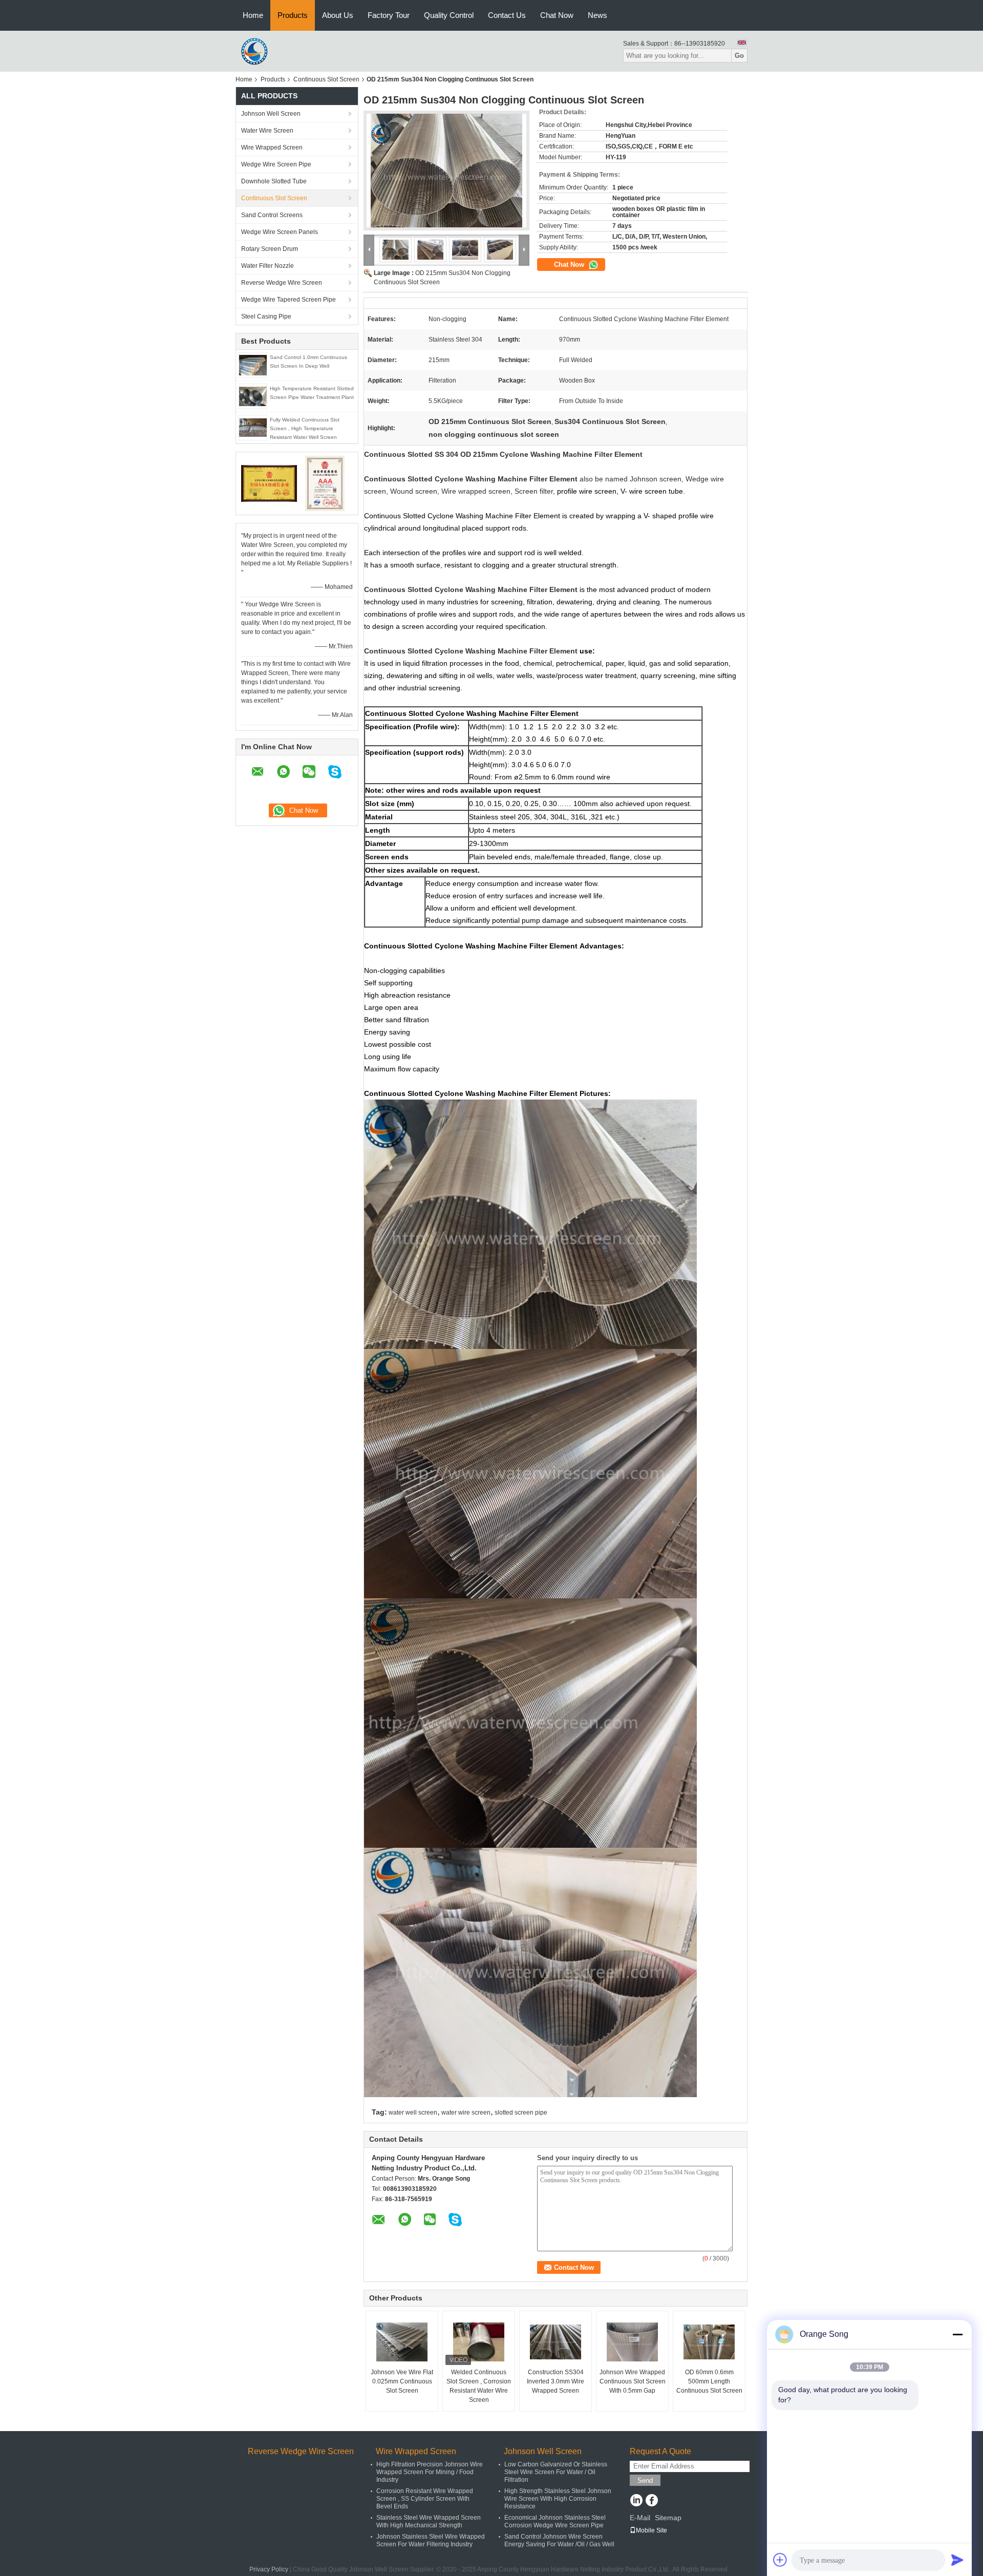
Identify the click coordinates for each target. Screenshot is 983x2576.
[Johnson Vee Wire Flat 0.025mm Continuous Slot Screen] (402, 2342)
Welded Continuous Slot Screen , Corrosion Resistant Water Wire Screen (479, 2386)
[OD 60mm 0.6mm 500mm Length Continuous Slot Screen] (709, 2342)
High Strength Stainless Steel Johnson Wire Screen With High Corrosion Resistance (558, 2499)
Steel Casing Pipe (266, 316)
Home (253, 15)
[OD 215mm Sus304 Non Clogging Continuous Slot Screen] (446, 171)
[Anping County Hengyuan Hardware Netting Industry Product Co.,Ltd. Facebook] (651, 2501)
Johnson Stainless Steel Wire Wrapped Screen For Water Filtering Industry (431, 2540)
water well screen (413, 2113)
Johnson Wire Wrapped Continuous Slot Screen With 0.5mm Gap (633, 2381)
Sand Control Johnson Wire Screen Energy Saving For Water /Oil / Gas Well (559, 2540)
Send (645, 2480)
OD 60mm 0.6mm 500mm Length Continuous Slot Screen (709, 2381)
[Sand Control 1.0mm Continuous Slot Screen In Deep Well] (253, 365)
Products (293, 15)
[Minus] (957, 2334)
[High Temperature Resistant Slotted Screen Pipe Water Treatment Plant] (253, 396)
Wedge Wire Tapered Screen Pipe (289, 300)
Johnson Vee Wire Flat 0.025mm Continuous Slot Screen (402, 2381)
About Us (338, 15)
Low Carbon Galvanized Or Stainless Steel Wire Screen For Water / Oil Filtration (556, 2472)
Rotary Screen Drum (270, 249)
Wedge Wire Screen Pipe (276, 164)
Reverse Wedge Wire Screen (282, 283)
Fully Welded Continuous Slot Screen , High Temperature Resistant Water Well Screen (305, 428)
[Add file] (780, 2560)
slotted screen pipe (521, 2113)
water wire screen (466, 2113)
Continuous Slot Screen (326, 79)
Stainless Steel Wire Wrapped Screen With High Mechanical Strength (429, 2521)
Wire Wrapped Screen (272, 147)
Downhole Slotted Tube (274, 181)
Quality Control (449, 15)
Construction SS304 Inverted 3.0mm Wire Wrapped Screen (555, 2381)
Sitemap (668, 2518)
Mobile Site (651, 2530)
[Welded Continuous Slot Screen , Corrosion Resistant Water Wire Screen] (479, 2342)
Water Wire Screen (267, 131)
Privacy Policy (269, 2569)
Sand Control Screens (272, 215)
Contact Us (507, 15)
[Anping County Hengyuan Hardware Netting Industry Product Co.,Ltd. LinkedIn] (636, 2501)
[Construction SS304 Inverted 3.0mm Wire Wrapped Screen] (555, 2342)
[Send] (957, 2560)
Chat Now (557, 15)
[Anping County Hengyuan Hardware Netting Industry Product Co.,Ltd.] (256, 51)
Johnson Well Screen (271, 114)
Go (739, 56)
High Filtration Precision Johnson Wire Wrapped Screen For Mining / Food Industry (430, 2472)
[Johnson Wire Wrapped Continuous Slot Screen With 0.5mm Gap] (632, 2342)
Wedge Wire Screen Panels (280, 232)
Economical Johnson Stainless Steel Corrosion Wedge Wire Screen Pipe (555, 2521)
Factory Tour (389, 15)
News (597, 15)
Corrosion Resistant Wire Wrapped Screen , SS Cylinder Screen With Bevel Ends (425, 2499)
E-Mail (640, 2518)
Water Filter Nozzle (268, 266)
